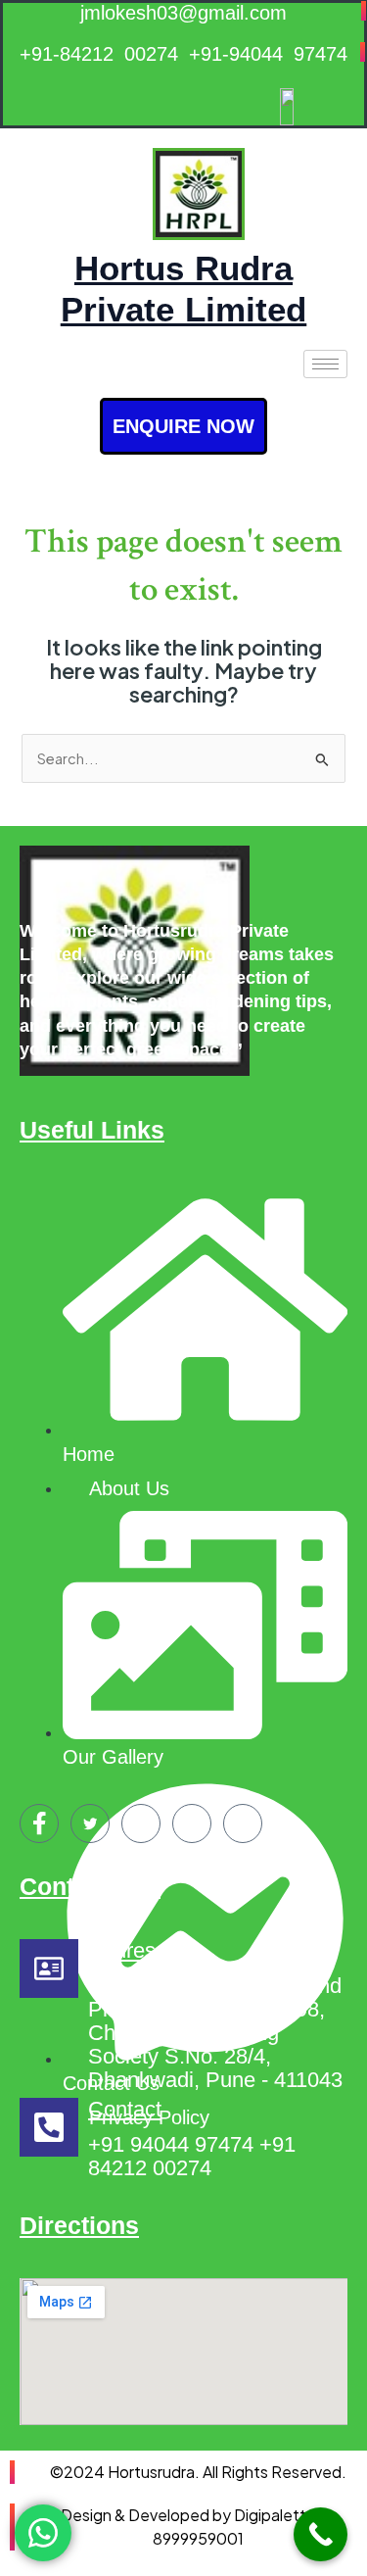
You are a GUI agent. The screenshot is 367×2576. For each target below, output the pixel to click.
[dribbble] (192, 1823)
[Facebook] (39, 1823)
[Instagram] (243, 1823)
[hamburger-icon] (325, 364)
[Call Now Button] (321, 2534)
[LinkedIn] (141, 1823)
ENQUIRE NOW (183, 426)
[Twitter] (90, 1823)
